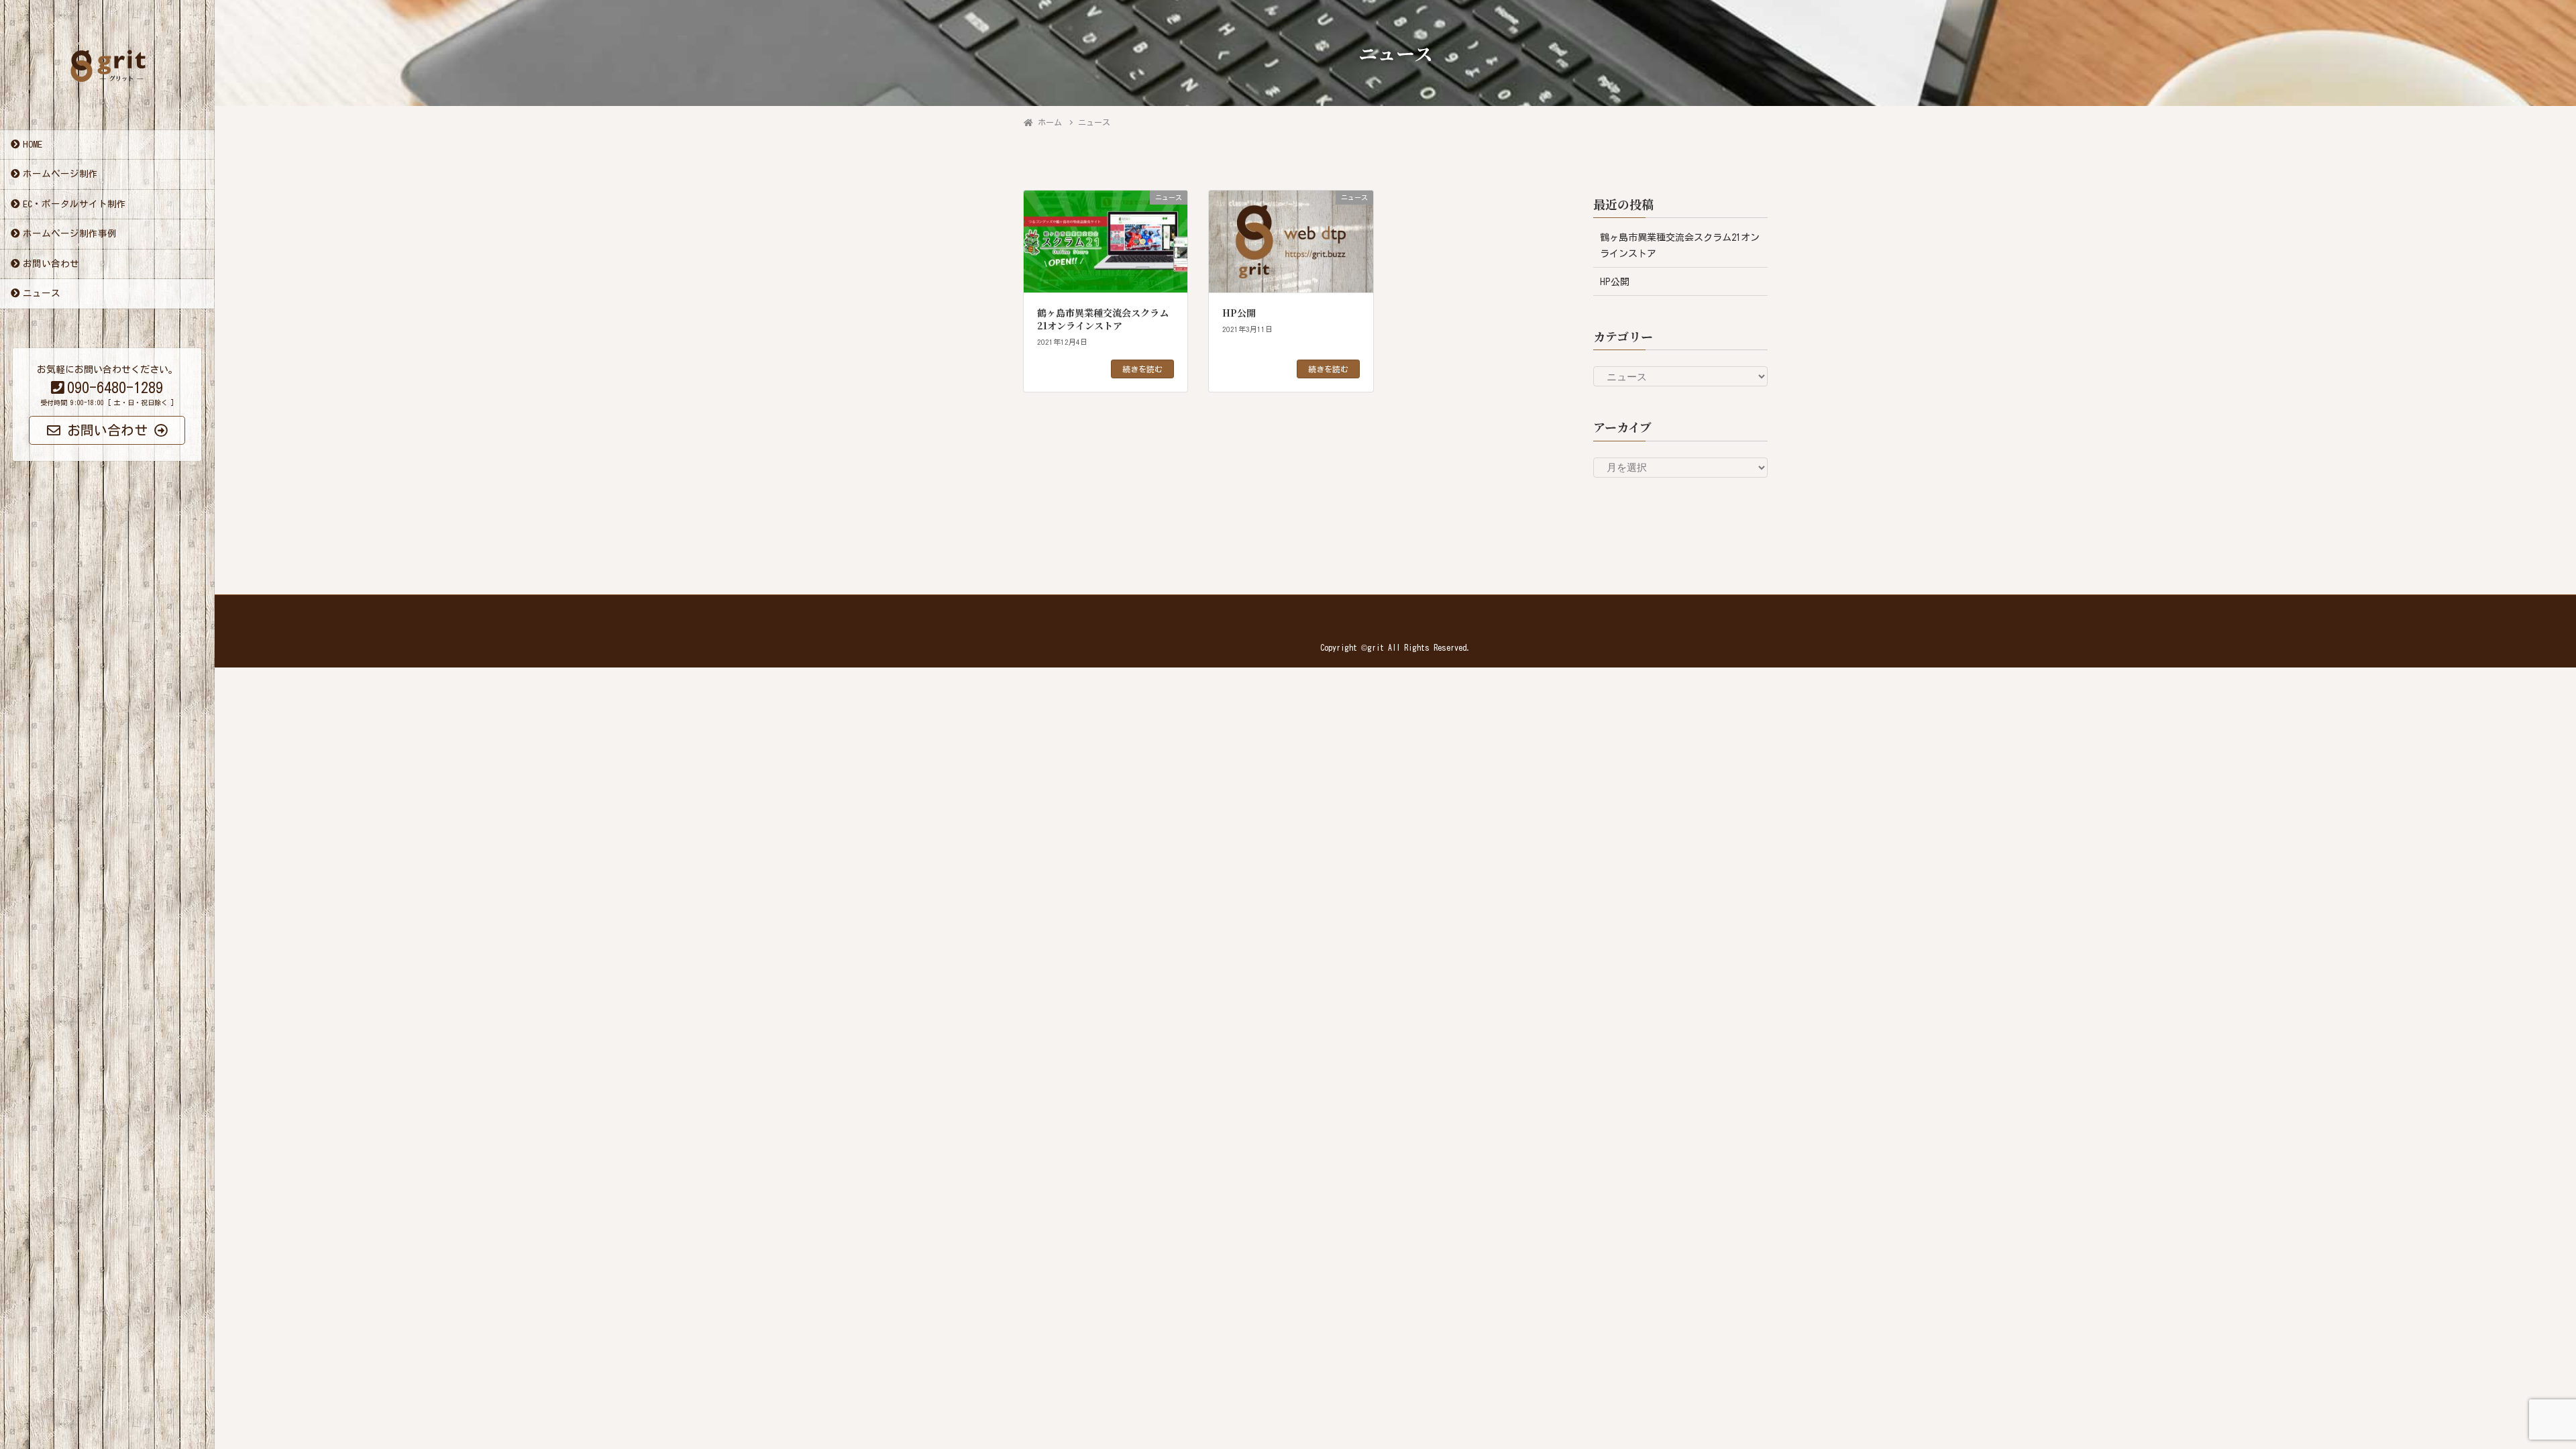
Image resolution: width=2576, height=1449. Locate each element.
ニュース (42, 293)
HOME (33, 144)
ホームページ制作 (60, 174)
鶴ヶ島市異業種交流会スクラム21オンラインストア (1103, 319)
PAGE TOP (2508, 1394)
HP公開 (1239, 313)
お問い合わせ (51, 264)
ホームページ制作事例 (70, 233)
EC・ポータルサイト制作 (74, 204)
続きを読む (1142, 369)
